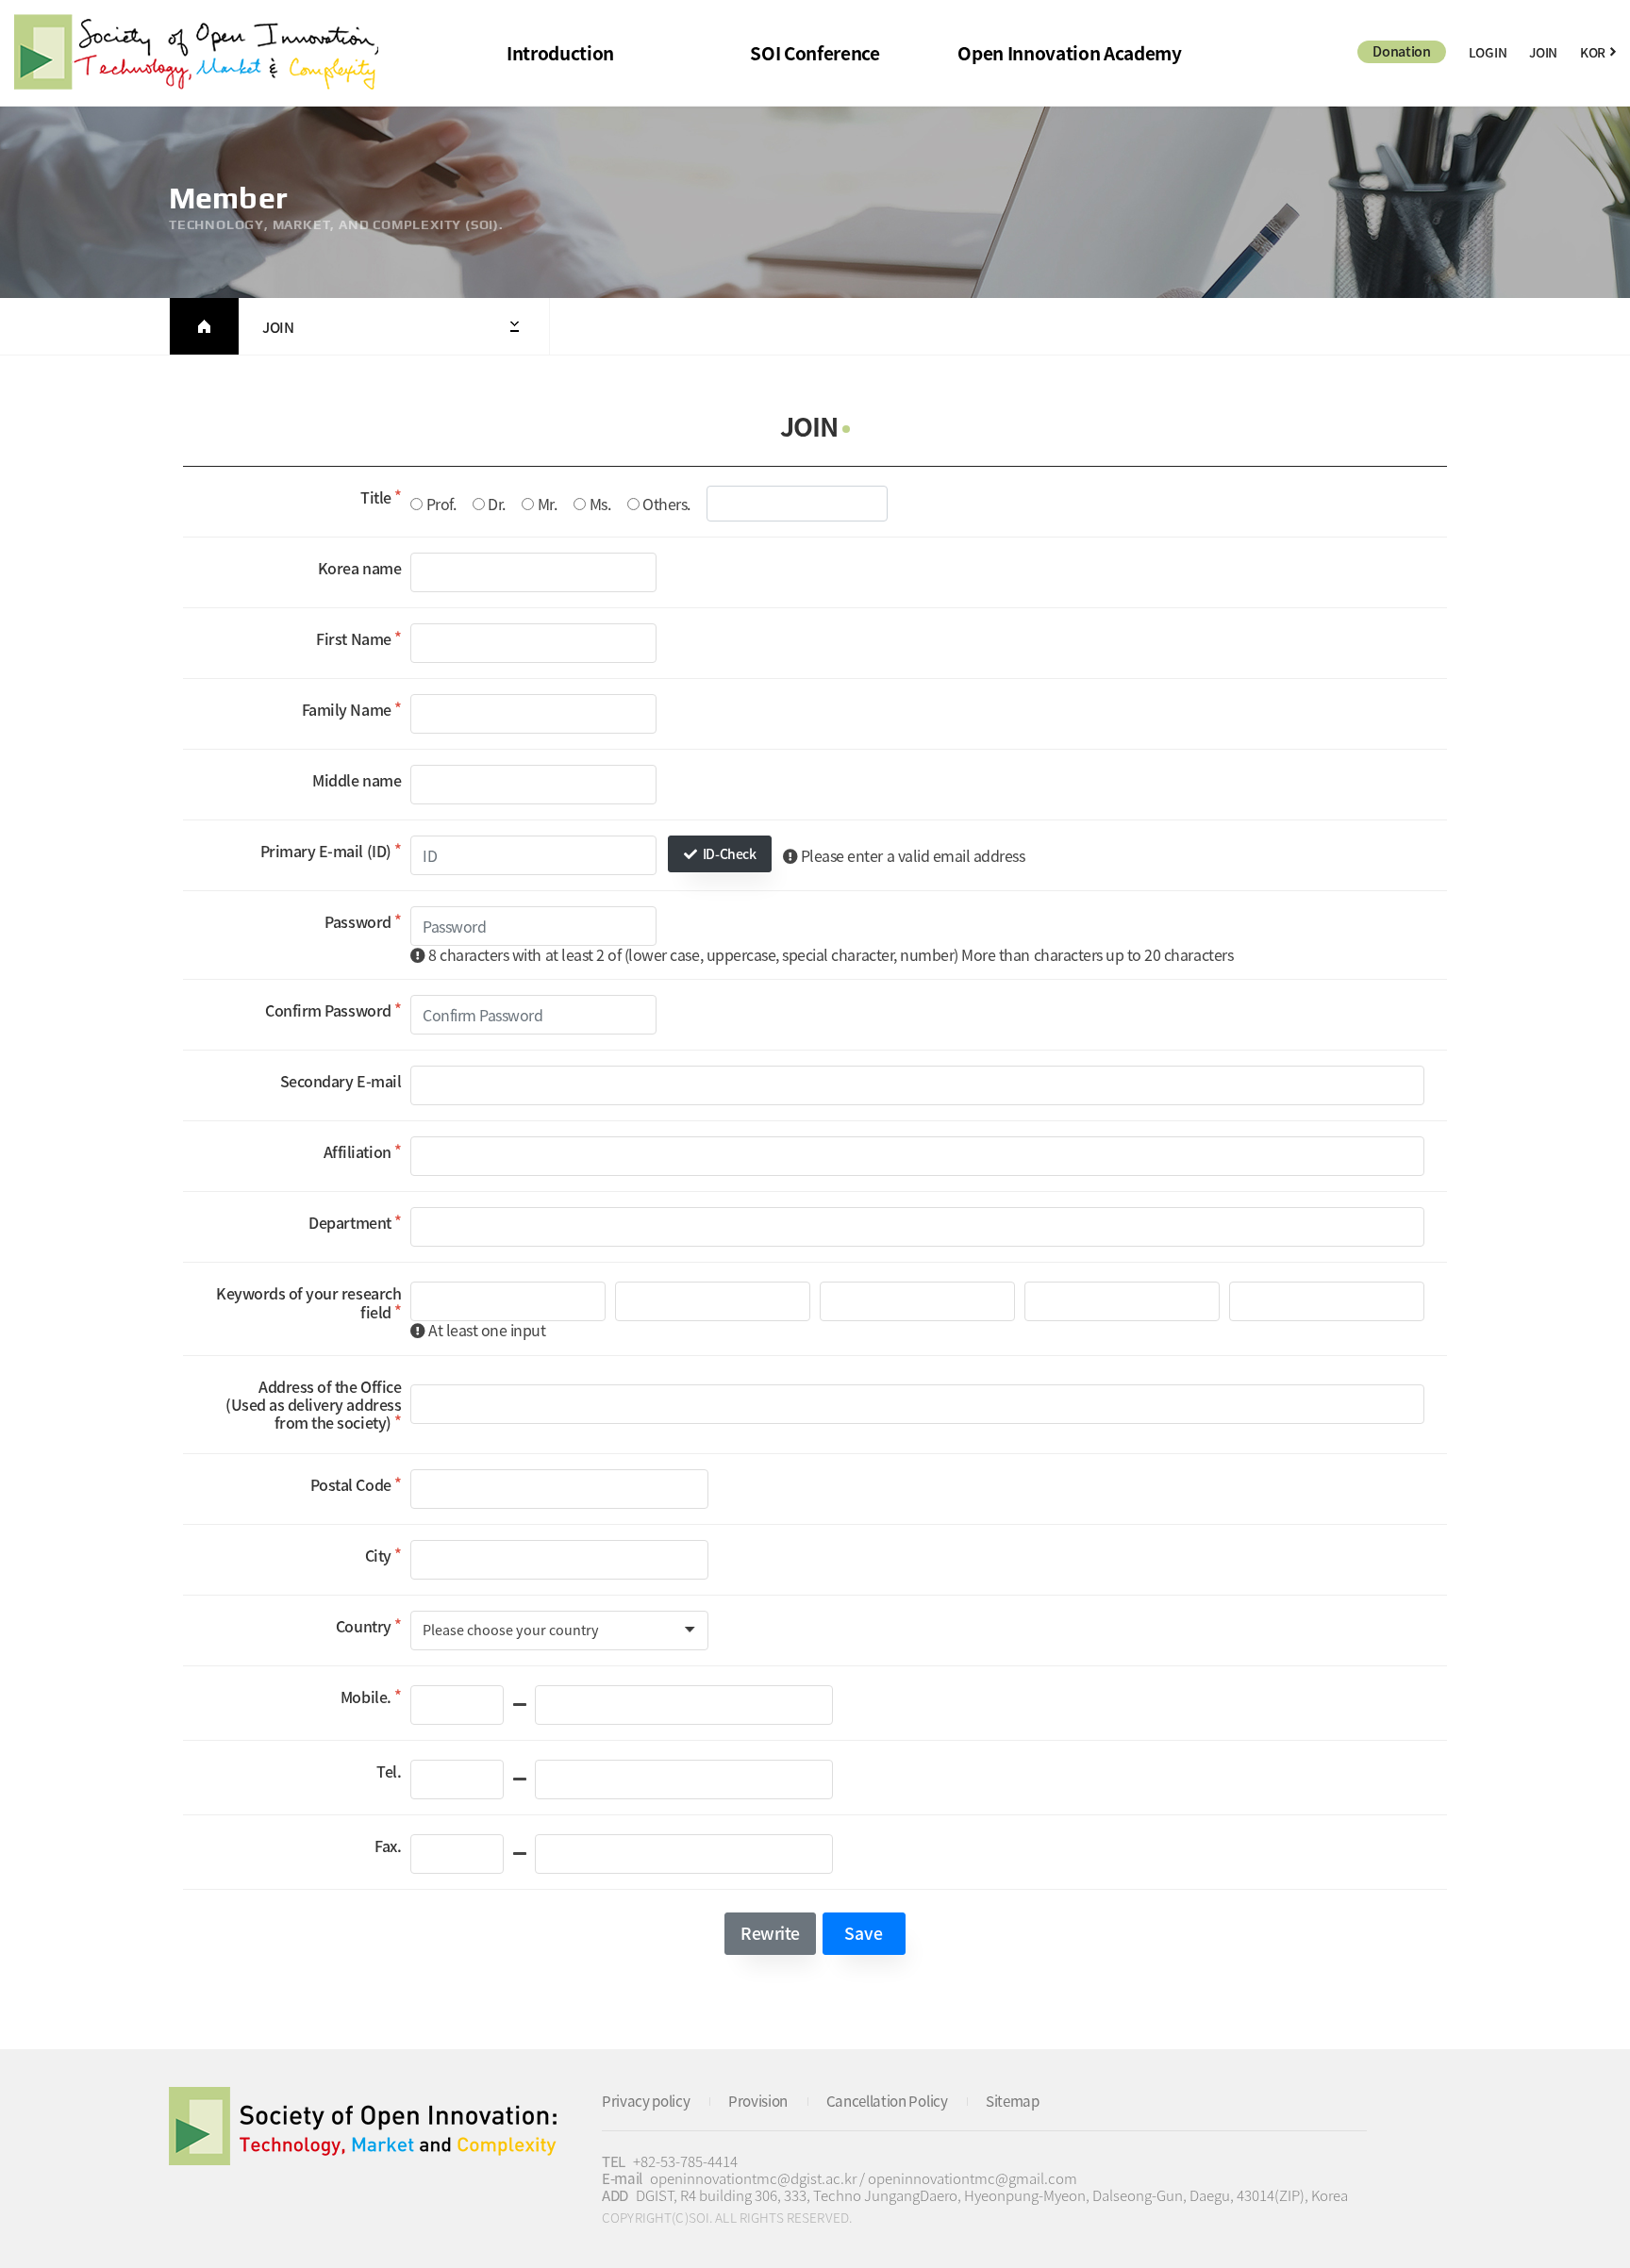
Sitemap (1013, 2101)
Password (358, 921)
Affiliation (358, 1151)
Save (864, 1933)
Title (376, 497)
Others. (666, 504)
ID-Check (728, 853)
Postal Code (351, 1484)
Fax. (388, 1846)
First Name (353, 638)
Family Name (347, 709)
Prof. (441, 504)
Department (349, 1222)
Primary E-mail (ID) (326, 851)
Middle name (357, 780)
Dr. (497, 504)
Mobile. (366, 1697)
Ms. (600, 504)
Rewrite (770, 1933)
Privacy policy (646, 2101)
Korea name (359, 568)
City (378, 1555)
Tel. (389, 1771)
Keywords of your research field (308, 1302)
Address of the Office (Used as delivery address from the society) (313, 1404)
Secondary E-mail (341, 1081)
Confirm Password (328, 1010)
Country (364, 1626)
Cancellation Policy (887, 2101)
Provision (758, 2101)
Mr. (548, 504)
